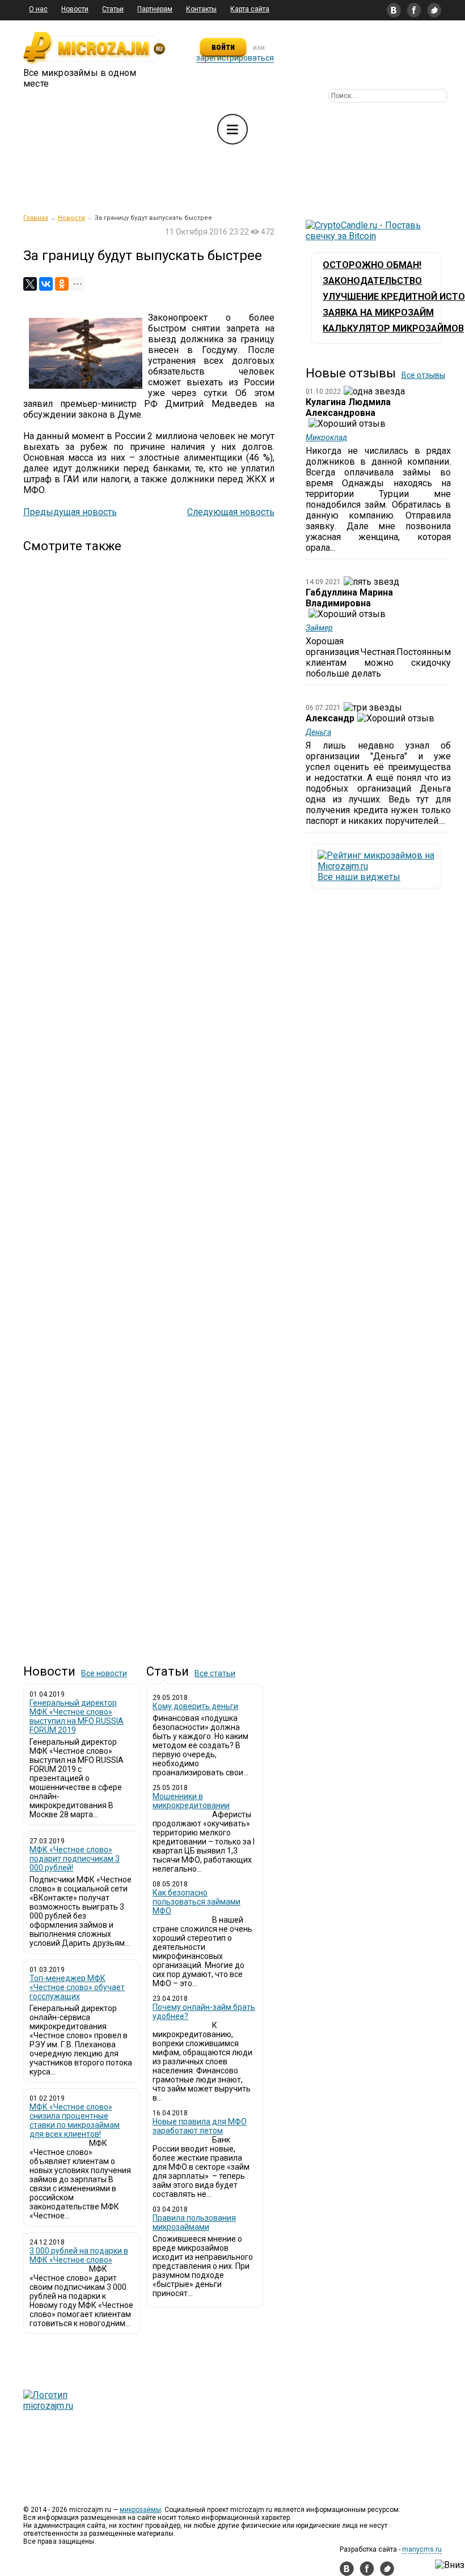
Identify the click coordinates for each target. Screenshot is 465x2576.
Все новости (104, 1673)
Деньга (318, 732)
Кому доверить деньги (195, 1706)
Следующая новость (231, 512)
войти (223, 47)
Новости (75, 9)
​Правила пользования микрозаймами (194, 2222)
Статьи (113, 9)
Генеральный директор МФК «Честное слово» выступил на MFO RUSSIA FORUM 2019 (77, 1716)
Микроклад (326, 437)
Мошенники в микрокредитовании (191, 1801)
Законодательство (372, 281)
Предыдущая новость (70, 512)
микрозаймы (140, 2510)
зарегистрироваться (235, 58)
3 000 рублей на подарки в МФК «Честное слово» (79, 2255)
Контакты (201, 9)
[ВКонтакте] (46, 284)
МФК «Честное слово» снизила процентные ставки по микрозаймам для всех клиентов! (75, 2120)
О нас (38, 9)
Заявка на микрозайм (378, 313)
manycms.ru (422, 2549)
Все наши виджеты (359, 877)
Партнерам (155, 9)
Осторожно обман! (372, 265)
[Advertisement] (149, 1099)
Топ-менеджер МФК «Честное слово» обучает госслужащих (77, 1987)
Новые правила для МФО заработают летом (200, 2126)
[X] (30, 284)
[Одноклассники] (62, 284)
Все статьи (215, 1673)
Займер (319, 628)
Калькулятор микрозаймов (393, 328)
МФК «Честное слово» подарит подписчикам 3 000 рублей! (75, 1859)
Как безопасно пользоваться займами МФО (196, 1902)
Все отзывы (423, 375)
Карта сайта (250, 9)
